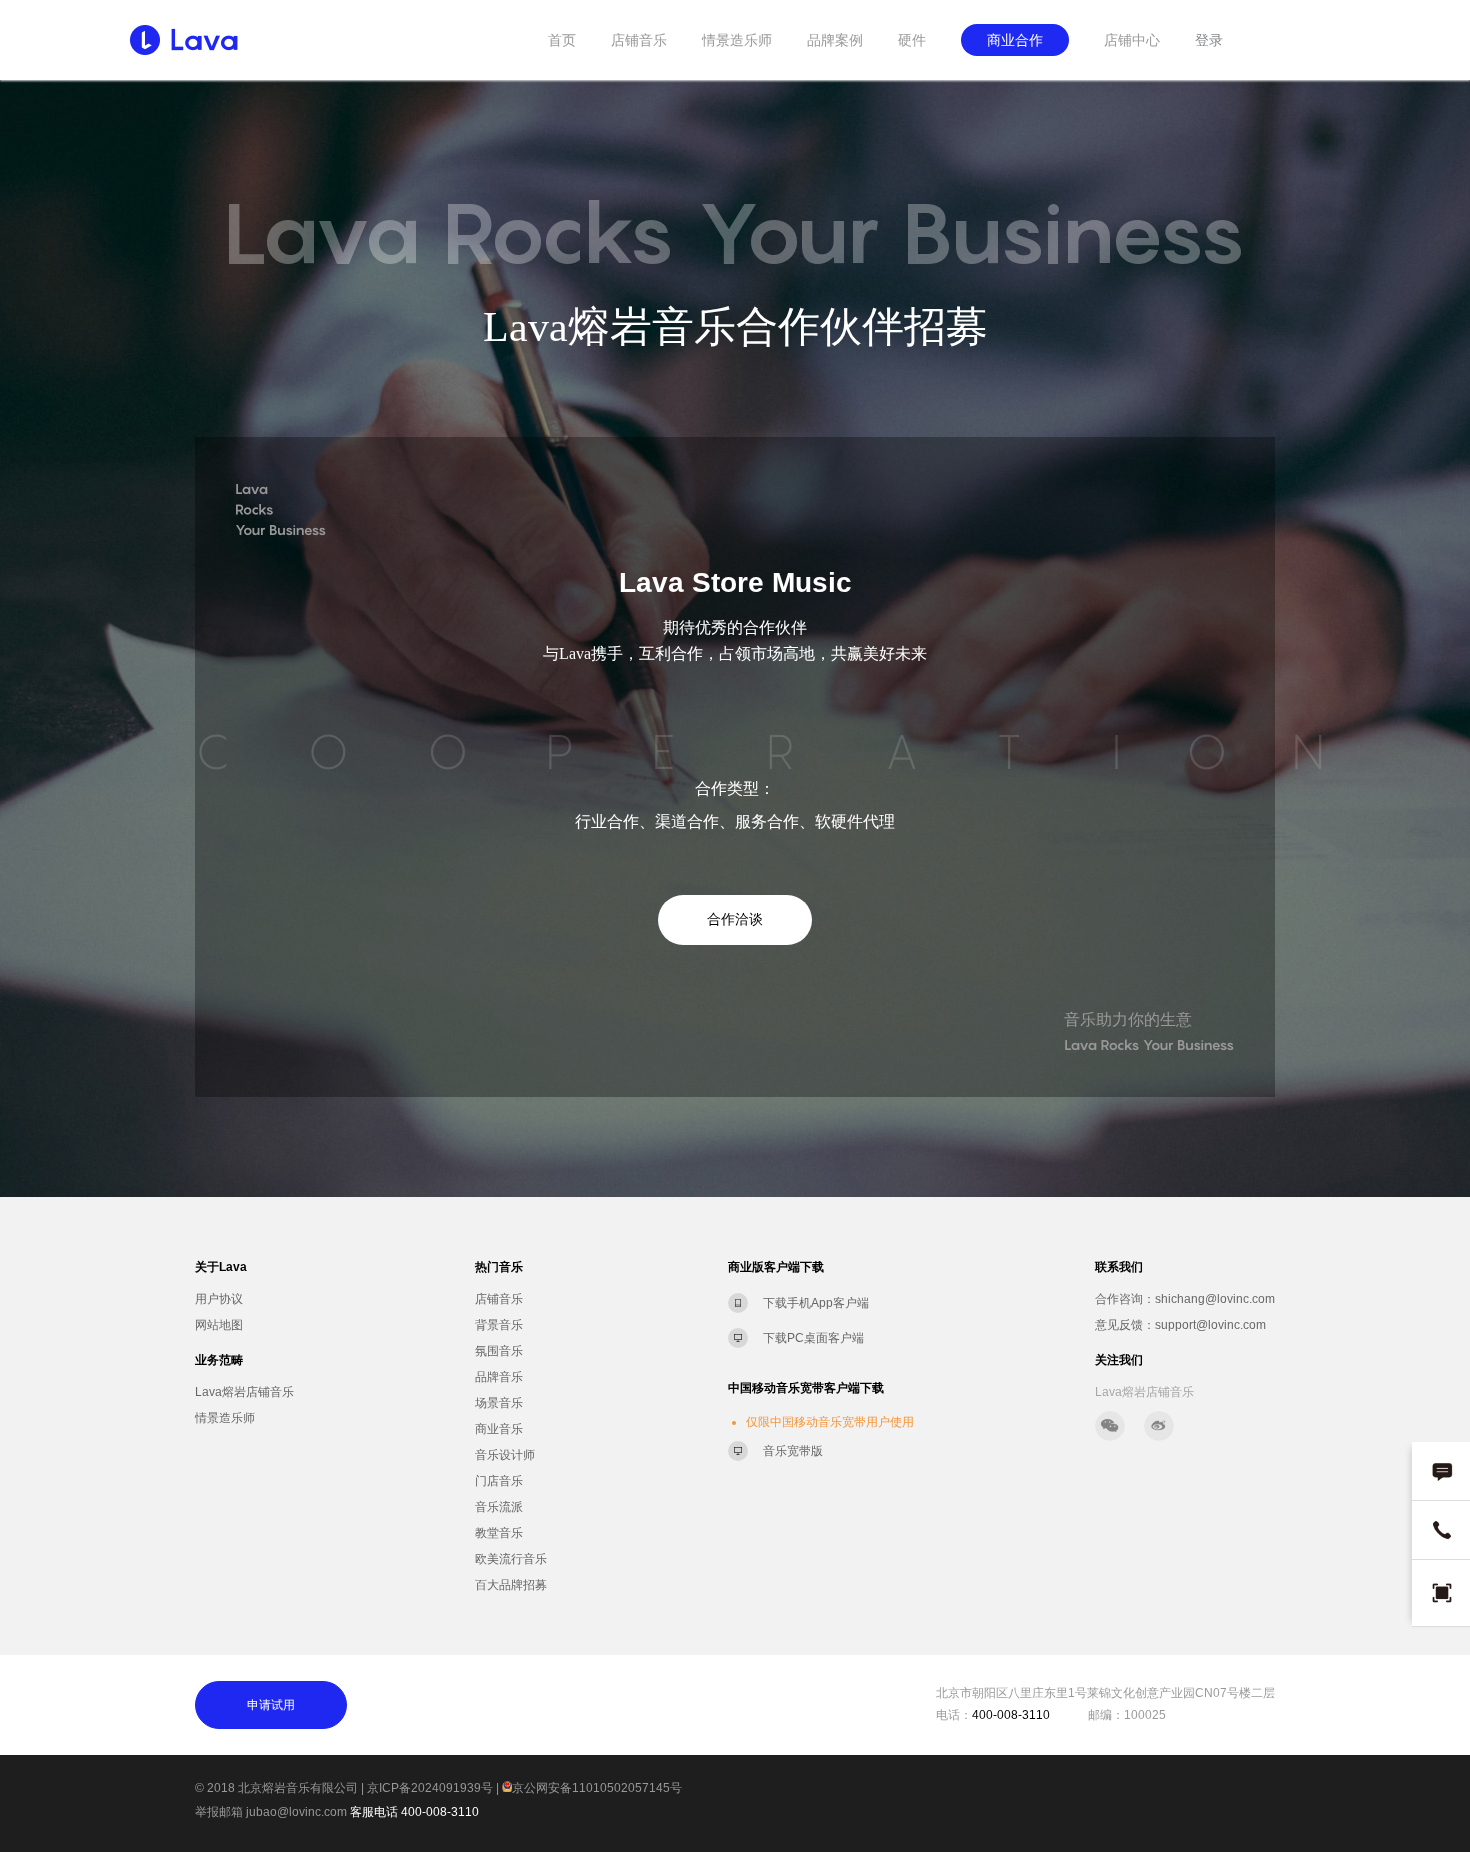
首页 (562, 40)
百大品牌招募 (511, 1585)
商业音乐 (499, 1429)
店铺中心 (1132, 40)
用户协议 (219, 1299)
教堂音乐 (499, 1533)
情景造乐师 (737, 40)
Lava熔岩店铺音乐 (244, 1392)
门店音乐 (499, 1481)
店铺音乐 (639, 40)
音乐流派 (499, 1507)
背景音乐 (499, 1325)
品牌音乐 (499, 1377)
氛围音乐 (499, 1351)
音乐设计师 (505, 1455)
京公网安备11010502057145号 (597, 1788)
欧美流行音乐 (511, 1559)
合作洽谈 (735, 919)
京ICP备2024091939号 (430, 1788)
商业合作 (1015, 40)
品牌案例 (835, 40)
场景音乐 (499, 1403)
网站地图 (219, 1325)
